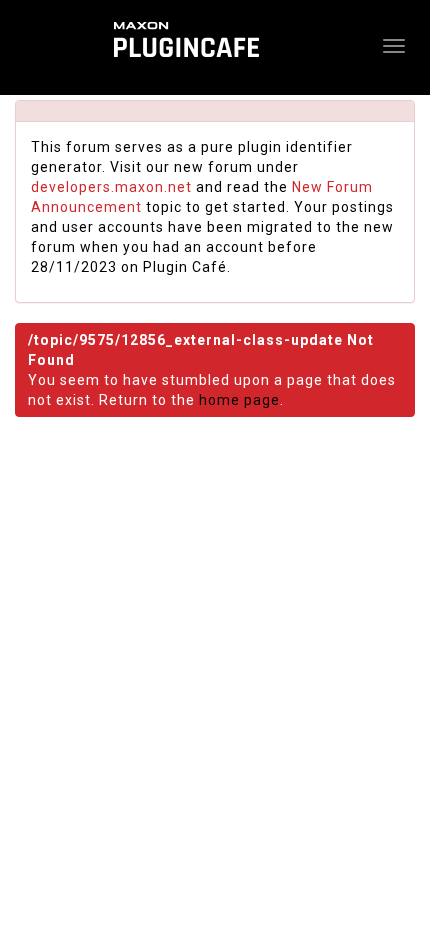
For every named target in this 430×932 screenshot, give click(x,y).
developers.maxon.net (111, 187)
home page (239, 400)
